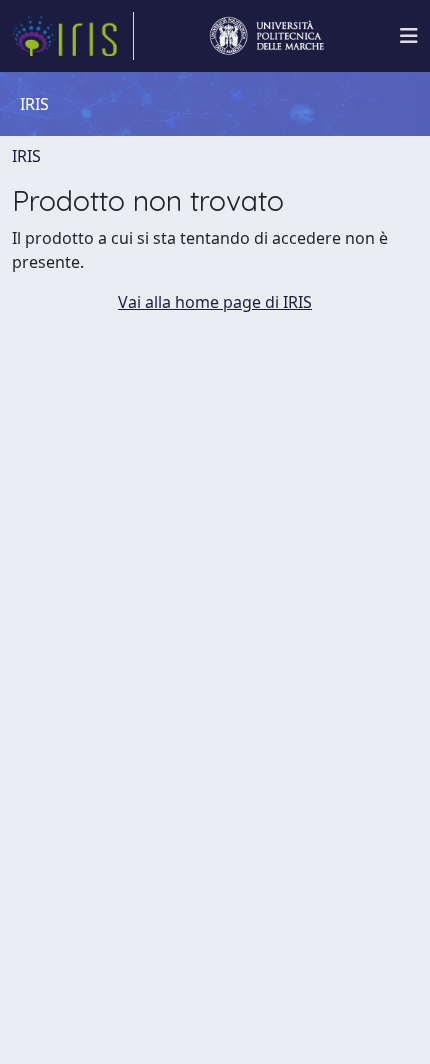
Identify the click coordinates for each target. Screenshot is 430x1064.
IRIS (26, 156)
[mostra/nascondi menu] (409, 36)
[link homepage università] (267, 36)
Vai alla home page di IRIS (215, 302)
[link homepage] (73, 36)
